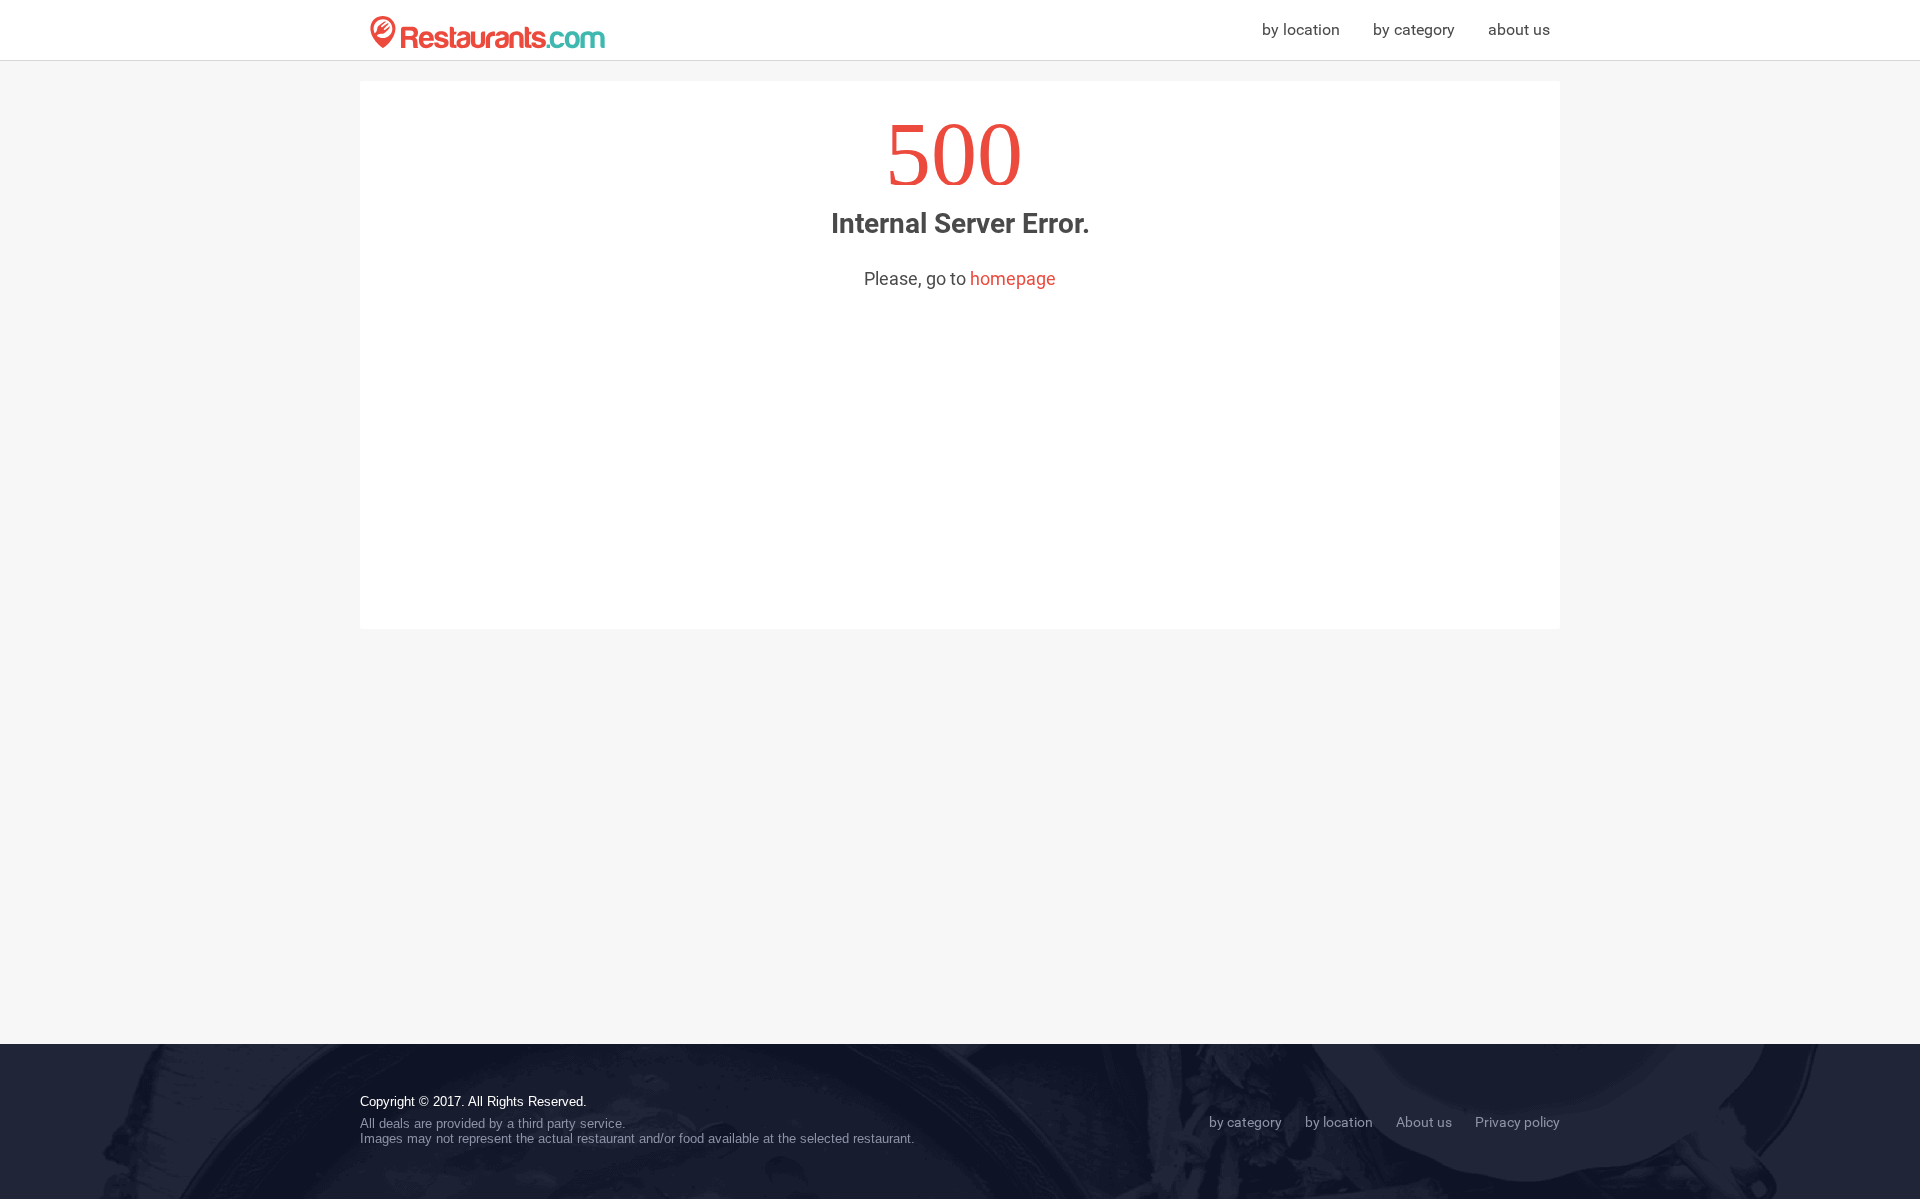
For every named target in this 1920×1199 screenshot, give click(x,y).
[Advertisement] (960, 439)
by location (1301, 29)
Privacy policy (1517, 1122)
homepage (1013, 278)
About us (1424, 1122)
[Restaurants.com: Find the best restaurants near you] (487, 32)
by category (1414, 29)
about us (1519, 29)
